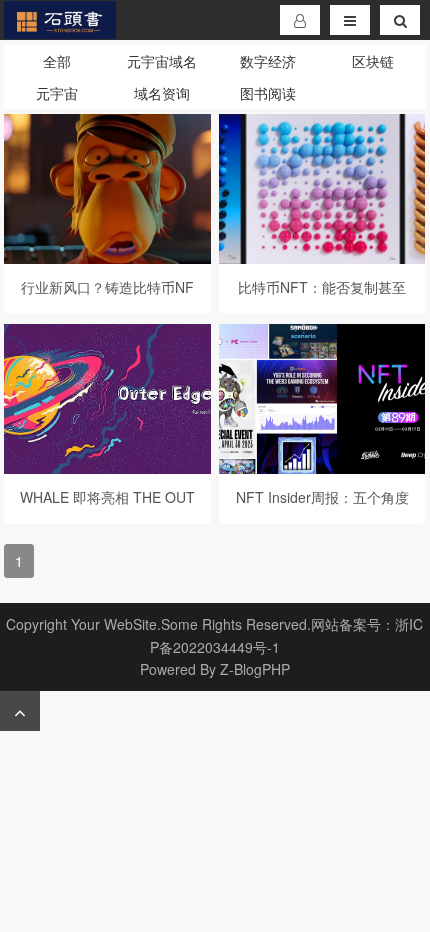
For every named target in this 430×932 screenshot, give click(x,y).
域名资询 (162, 93)
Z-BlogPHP (255, 669)
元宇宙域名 (162, 61)
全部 (57, 61)
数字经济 (268, 61)
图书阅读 (268, 93)
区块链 (373, 61)
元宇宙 (57, 93)
